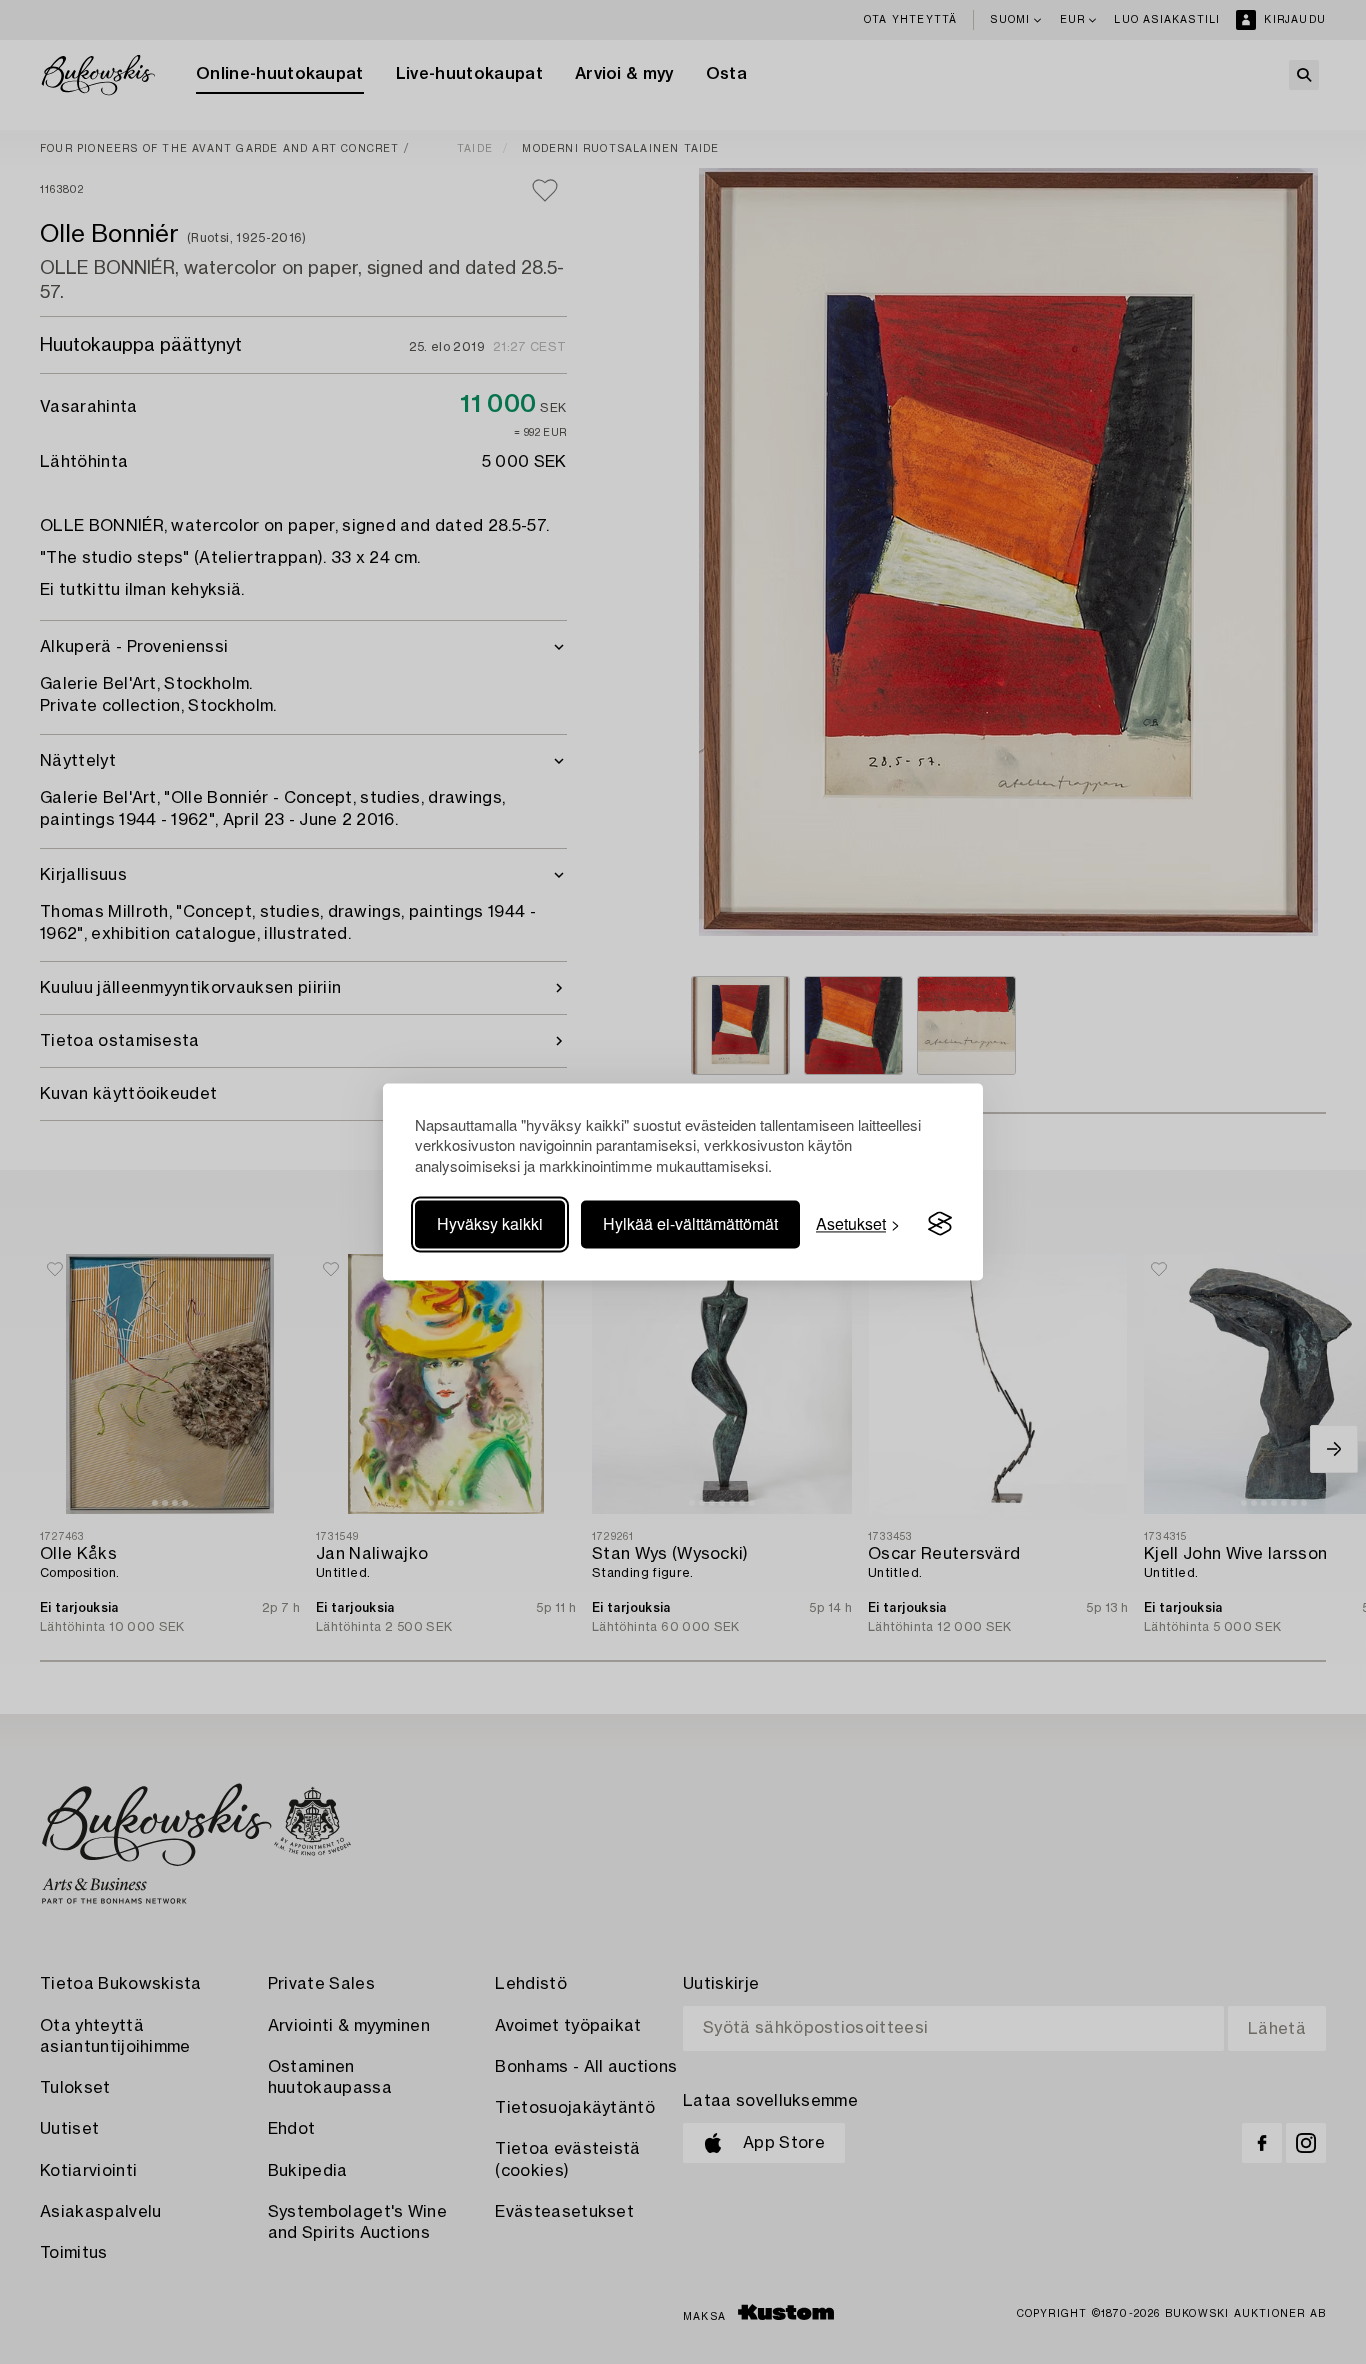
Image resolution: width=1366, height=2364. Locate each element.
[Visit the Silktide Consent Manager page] (940, 1224)
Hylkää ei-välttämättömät (690, 1223)
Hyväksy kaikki (490, 1223)
